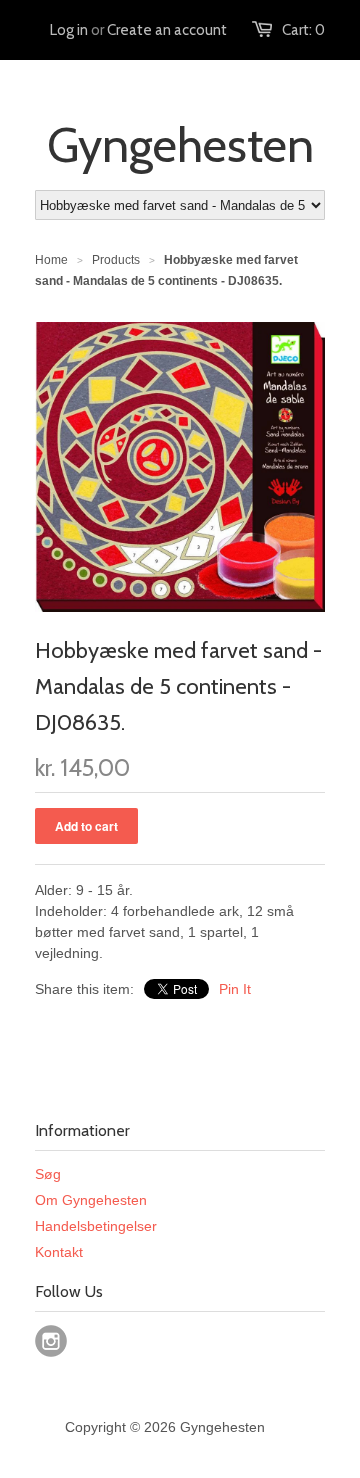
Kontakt (59, 1252)
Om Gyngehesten (91, 1200)
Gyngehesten (180, 145)
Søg (48, 1174)
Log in (69, 30)
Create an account (167, 30)
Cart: (303, 30)
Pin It (235, 989)
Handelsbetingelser (96, 1226)
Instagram (51, 1341)
